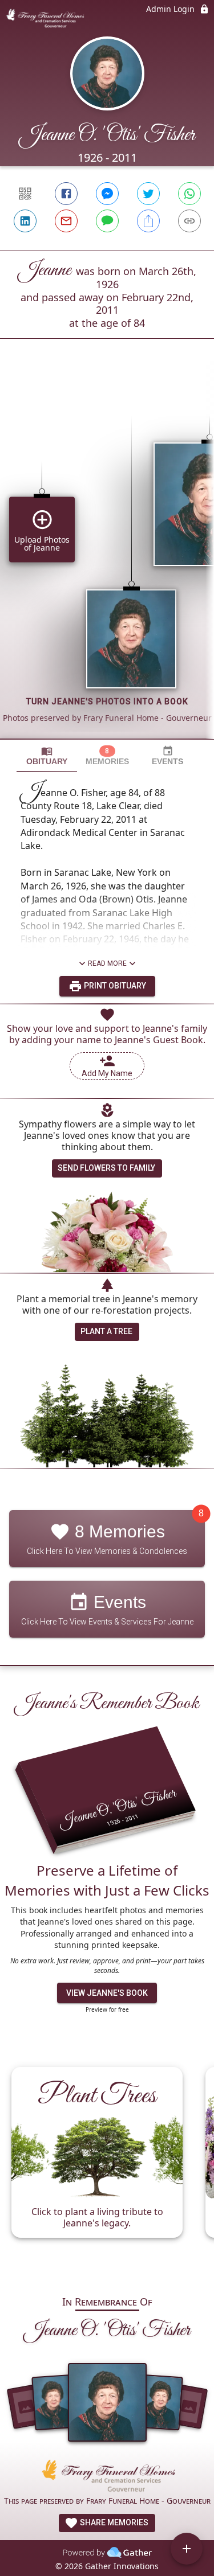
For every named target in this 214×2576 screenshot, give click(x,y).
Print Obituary (114, 986)
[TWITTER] (148, 194)
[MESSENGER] (107, 194)
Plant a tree (106, 1331)
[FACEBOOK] (66, 194)
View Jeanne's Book (107, 1993)
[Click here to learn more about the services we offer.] (107, 2477)
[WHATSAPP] (189, 194)
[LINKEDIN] (25, 221)
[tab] (47, 756)
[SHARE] (148, 221)
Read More (107, 963)
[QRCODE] (25, 194)
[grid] (107, 558)
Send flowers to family (106, 1168)
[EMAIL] (66, 221)
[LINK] (189, 221)
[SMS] (107, 221)
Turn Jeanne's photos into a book (107, 702)
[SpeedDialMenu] (187, 2549)
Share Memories (113, 2522)
